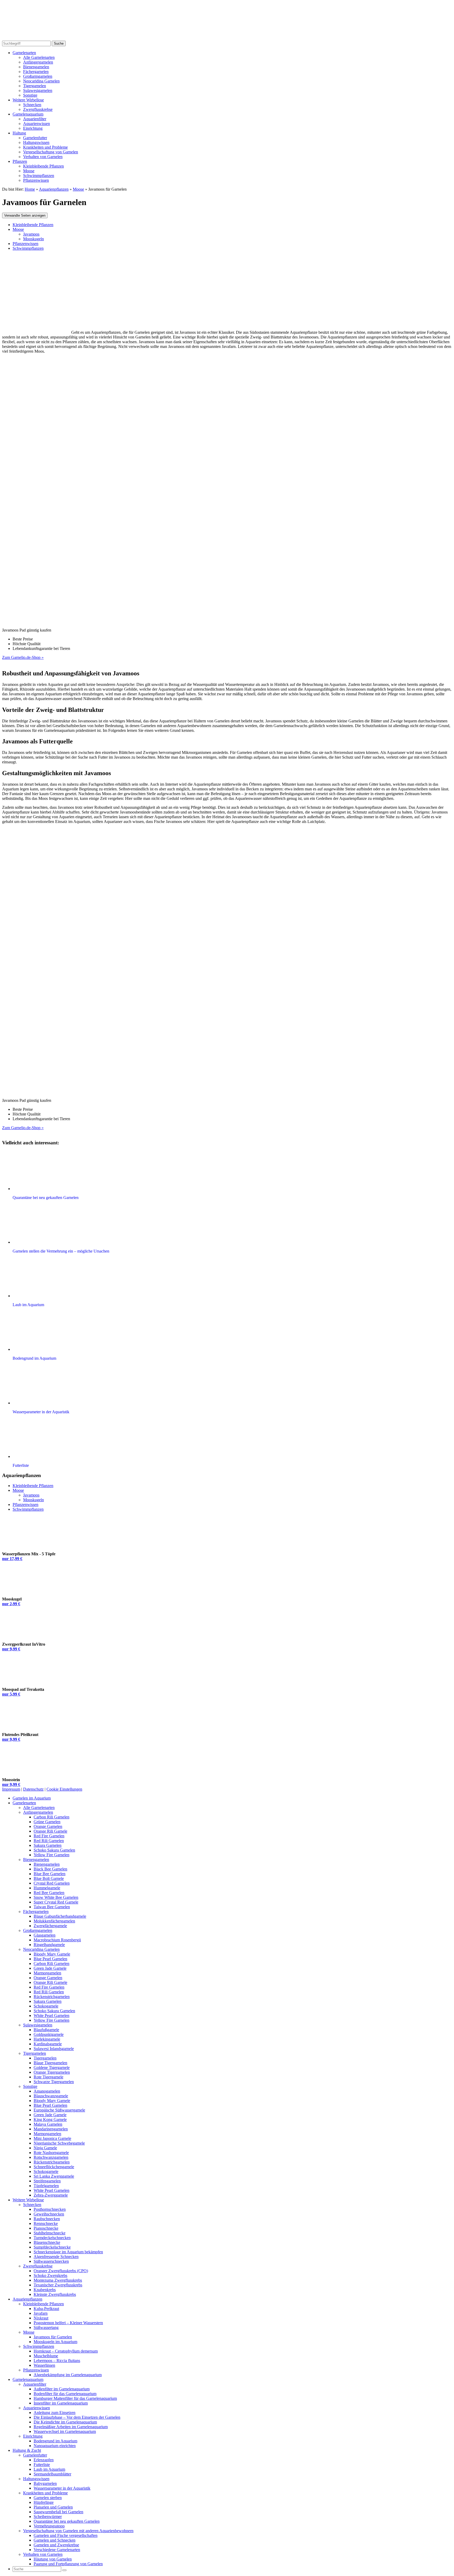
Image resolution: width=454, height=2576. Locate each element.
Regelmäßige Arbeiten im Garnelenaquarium (71, 2427)
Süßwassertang (46, 2327)
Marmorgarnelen (47, 1973)
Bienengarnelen (36, 67)
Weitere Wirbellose (28, 100)
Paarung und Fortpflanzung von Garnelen (68, 2564)
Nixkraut (41, 2318)
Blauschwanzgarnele (51, 2096)
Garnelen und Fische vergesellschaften (66, 2535)
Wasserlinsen (44, 2365)
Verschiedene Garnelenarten (57, 2550)
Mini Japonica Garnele (52, 2138)
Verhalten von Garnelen (43, 157)
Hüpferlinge (44, 2502)
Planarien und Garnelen (53, 2507)
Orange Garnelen (48, 1826)
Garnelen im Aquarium (32, 1798)
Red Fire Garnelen (49, 1836)
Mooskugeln (33, 239)
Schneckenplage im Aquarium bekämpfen (68, 2252)
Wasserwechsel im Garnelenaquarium (65, 2431)
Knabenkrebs (45, 2290)
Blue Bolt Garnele (49, 1878)
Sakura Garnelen (48, 1845)
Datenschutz (33, 1789)
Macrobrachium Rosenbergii (57, 1940)
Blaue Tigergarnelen (50, 2063)
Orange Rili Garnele (50, 1831)
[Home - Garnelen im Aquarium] (45, 38)
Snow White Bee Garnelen (56, 1897)
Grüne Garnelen (47, 1822)
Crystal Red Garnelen (52, 1883)
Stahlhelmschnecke (50, 2233)
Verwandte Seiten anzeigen (25, 215)
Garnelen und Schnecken (55, 2540)
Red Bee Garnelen (49, 1893)
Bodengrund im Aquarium (55, 2441)
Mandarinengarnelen (51, 2129)
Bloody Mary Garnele (52, 1954)
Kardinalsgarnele (48, 2044)
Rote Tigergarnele (48, 2077)
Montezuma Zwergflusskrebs (58, 2280)
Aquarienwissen (37, 124)
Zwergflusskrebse (38, 109)
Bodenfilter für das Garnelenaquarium (65, 2394)
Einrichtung (33, 128)
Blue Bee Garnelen (50, 1874)
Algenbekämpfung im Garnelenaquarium (68, 2375)
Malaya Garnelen (48, 2124)
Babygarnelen (45, 2483)
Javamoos (31, 234)
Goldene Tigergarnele (52, 2067)
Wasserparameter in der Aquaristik (62, 2488)
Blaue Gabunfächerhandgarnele (60, 1916)
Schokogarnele (46, 2006)
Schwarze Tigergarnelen (54, 2082)
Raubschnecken (47, 2219)
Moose (29, 171)
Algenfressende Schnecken (56, 2257)
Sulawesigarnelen (38, 90)
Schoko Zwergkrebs (50, 2275)
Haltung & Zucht (27, 2450)
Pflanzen (20, 161)
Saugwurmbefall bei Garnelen (58, 2512)
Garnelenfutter (35, 138)
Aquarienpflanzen (27, 2299)
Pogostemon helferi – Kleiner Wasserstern (68, 2323)
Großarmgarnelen (38, 76)
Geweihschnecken (49, 2214)
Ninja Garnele (45, 2148)
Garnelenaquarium (28, 114)
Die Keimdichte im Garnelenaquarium (65, 2422)
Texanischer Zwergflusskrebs (58, 2285)
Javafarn (41, 2313)
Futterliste (42, 2465)
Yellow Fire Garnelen (51, 1855)
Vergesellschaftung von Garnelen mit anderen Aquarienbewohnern (78, 2531)
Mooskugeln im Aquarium (55, 2342)
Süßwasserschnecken (51, 2261)
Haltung (19, 133)
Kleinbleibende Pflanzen (43, 166)
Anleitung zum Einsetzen (55, 2413)
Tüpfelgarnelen (46, 2186)
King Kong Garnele (50, 2119)
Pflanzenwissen (36, 180)
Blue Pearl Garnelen (50, 1959)
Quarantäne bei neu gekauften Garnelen (67, 2521)
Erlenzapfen (44, 2460)
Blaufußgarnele (46, 2030)
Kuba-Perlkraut (46, 2309)
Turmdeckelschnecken (52, 2238)
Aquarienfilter (35, 119)
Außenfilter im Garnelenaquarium (62, 2389)
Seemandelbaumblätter (52, 2474)
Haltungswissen (36, 142)
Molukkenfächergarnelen (54, 1921)
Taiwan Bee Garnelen (52, 1907)
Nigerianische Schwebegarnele (59, 2143)
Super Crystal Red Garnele (56, 1902)
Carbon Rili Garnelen (51, 1817)
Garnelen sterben (48, 2498)
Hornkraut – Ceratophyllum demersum (66, 2351)
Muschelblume (46, 2356)
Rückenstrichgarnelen (52, 1997)
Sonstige (30, 95)
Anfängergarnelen (38, 62)
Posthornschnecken (50, 2209)
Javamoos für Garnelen (53, 2337)
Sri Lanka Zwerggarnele (54, 2176)
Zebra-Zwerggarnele (51, 2195)
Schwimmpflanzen (39, 176)
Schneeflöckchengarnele (54, 2167)
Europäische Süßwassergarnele (59, 2110)
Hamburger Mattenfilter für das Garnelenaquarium (75, 2398)
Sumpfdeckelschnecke (52, 2247)
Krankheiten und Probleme (45, 147)
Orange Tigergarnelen (52, 2072)
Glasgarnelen (45, 1935)
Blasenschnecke (47, 2242)
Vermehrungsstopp (49, 2526)
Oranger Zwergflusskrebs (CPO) (61, 2271)
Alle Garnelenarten (39, 57)
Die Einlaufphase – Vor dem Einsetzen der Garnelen (77, 2417)
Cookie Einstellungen (64, 1789)
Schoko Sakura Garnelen (54, 1850)
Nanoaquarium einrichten (55, 2446)
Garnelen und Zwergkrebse (56, 2545)
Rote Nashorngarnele (51, 2153)
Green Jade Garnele (50, 1968)
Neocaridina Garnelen (41, 81)
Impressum (11, 1789)
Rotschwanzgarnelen (51, 2157)
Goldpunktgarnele (49, 2034)
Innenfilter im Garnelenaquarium (61, 2403)
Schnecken (32, 105)
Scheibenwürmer (48, 2517)
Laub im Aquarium (49, 2469)
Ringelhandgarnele (49, 1945)
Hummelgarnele (47, 1888)
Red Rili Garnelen (49, 1841)
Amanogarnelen (47, 2091)
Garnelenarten (24, 53)
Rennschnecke (46, 2223)
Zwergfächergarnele (50, 1926)
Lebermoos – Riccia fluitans (57, 2361)
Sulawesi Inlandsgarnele (54, 2049)
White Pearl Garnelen (51, 2016)
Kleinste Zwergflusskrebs (55, 2294)
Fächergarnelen (36, 72)
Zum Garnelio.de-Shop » (23, 657)
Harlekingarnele (47, 2039)
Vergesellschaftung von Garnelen (51, 152)
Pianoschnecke (46, 2228)
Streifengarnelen (47, 2181)
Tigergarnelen (35, 86)
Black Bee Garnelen (50, 1869)
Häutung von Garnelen (53, 2559)
